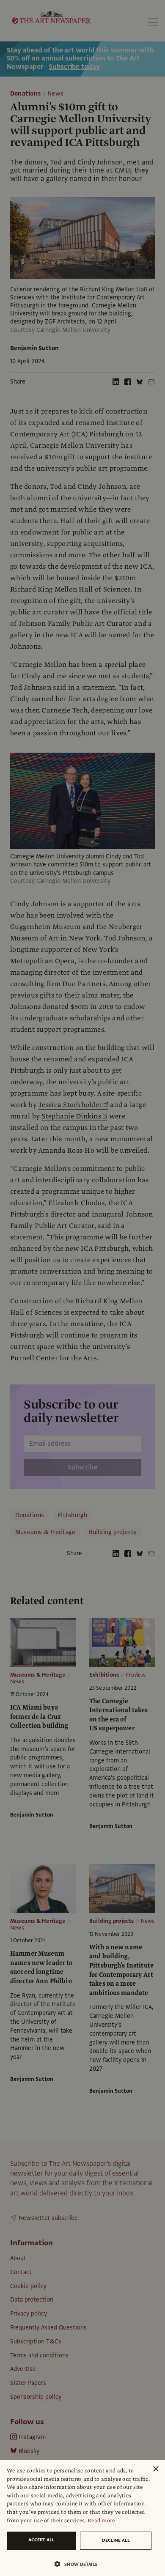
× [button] (155, 2469)
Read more (101, 2521)
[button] (79, 2564)
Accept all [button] (41, 2540)
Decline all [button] (116, 2540)
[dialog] (82, 2518)
